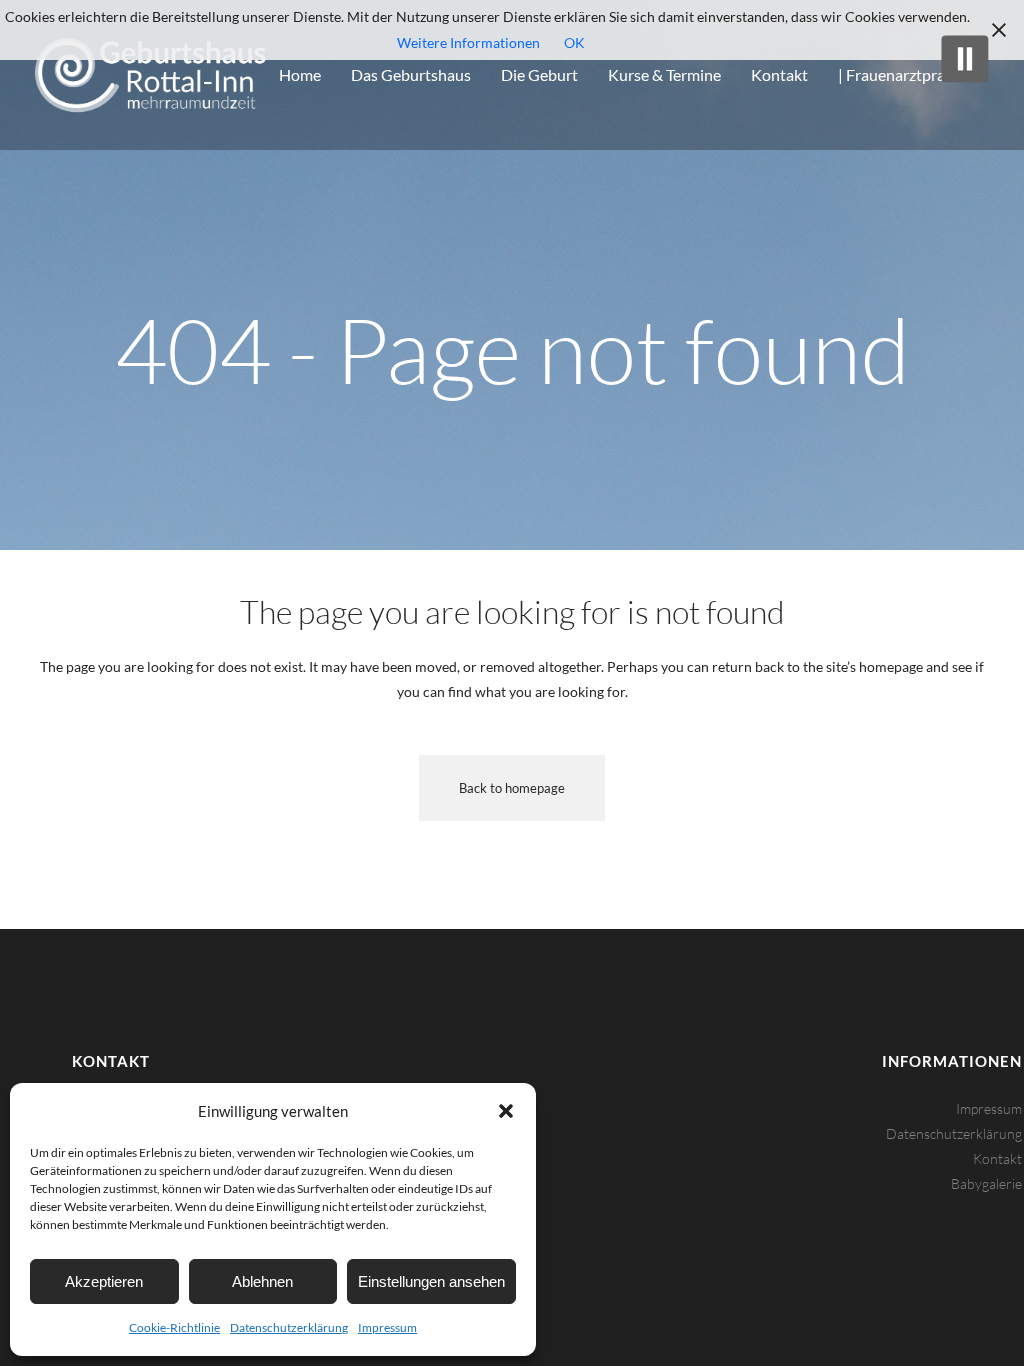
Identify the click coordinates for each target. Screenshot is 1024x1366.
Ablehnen (262, 1281)
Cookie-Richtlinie (174, 1327)
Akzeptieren (104, 1281)
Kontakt (997, 1158)
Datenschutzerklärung (289, 1327)
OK (574, 42)
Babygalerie (986, 1183)
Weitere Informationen (468, 42)
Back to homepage (512, 788)
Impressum (387, 1327)
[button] (506, 1111)
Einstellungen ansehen (431, 1281)
